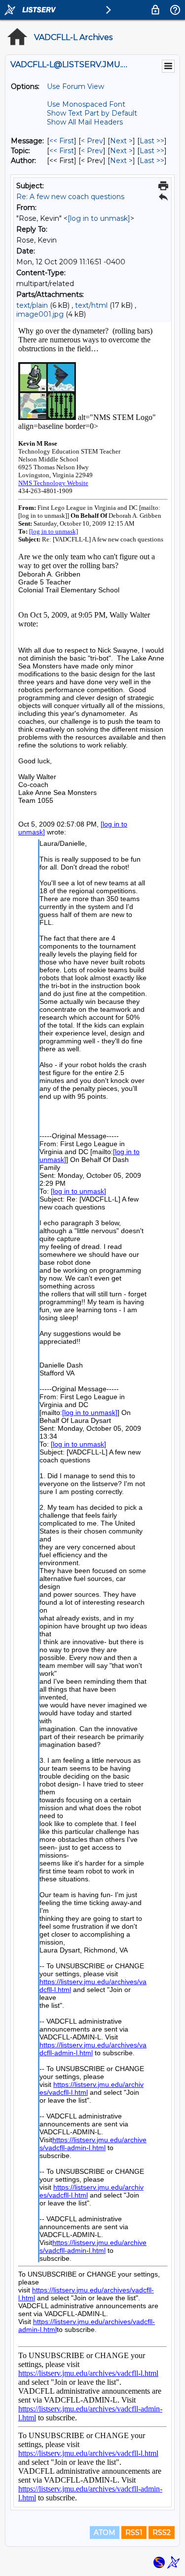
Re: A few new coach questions (70, 197)
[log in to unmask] (99, 218)
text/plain (32, 305)
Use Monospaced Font (86, 104)
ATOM (105, 2533)
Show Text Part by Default (92, 113)
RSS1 (134, 2533)
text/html (91, 305)
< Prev (92, 141)
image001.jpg (40, 314)
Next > (121, 141)
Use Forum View (75, 86)
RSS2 (162, 2533)
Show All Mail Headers (85, 122)
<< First (62, 141)
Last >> (152, 141)
